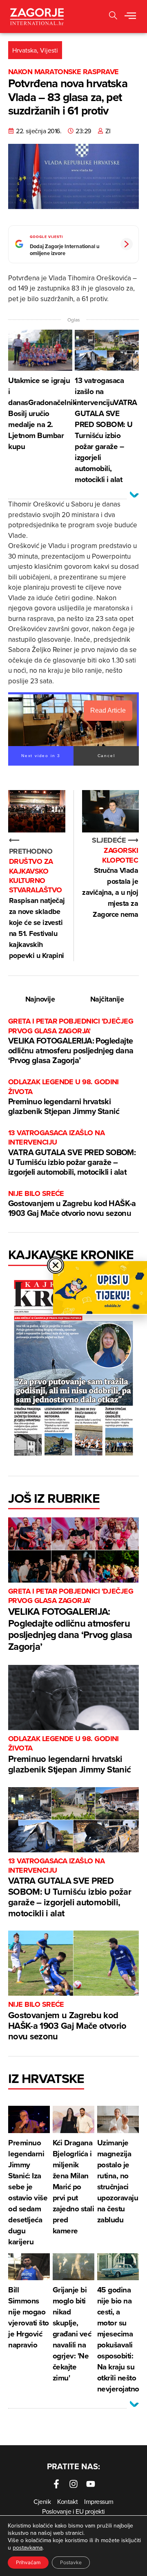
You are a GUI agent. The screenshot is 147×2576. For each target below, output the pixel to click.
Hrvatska (24, 50)
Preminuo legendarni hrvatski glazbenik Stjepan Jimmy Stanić (64, 1097)
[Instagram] (73, 2484)
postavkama (28, 2547)
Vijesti (49, 50)
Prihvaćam (28, 2562)
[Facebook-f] (56, 2484)
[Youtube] (91, 2484)
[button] (113, 17)
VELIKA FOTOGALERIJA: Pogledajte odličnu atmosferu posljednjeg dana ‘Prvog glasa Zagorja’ (71, 1041)
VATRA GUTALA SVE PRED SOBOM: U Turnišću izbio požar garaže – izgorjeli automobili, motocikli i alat (72, 1153)
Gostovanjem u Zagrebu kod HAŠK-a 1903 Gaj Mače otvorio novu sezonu (72, 1204)
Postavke (71, 2562)
